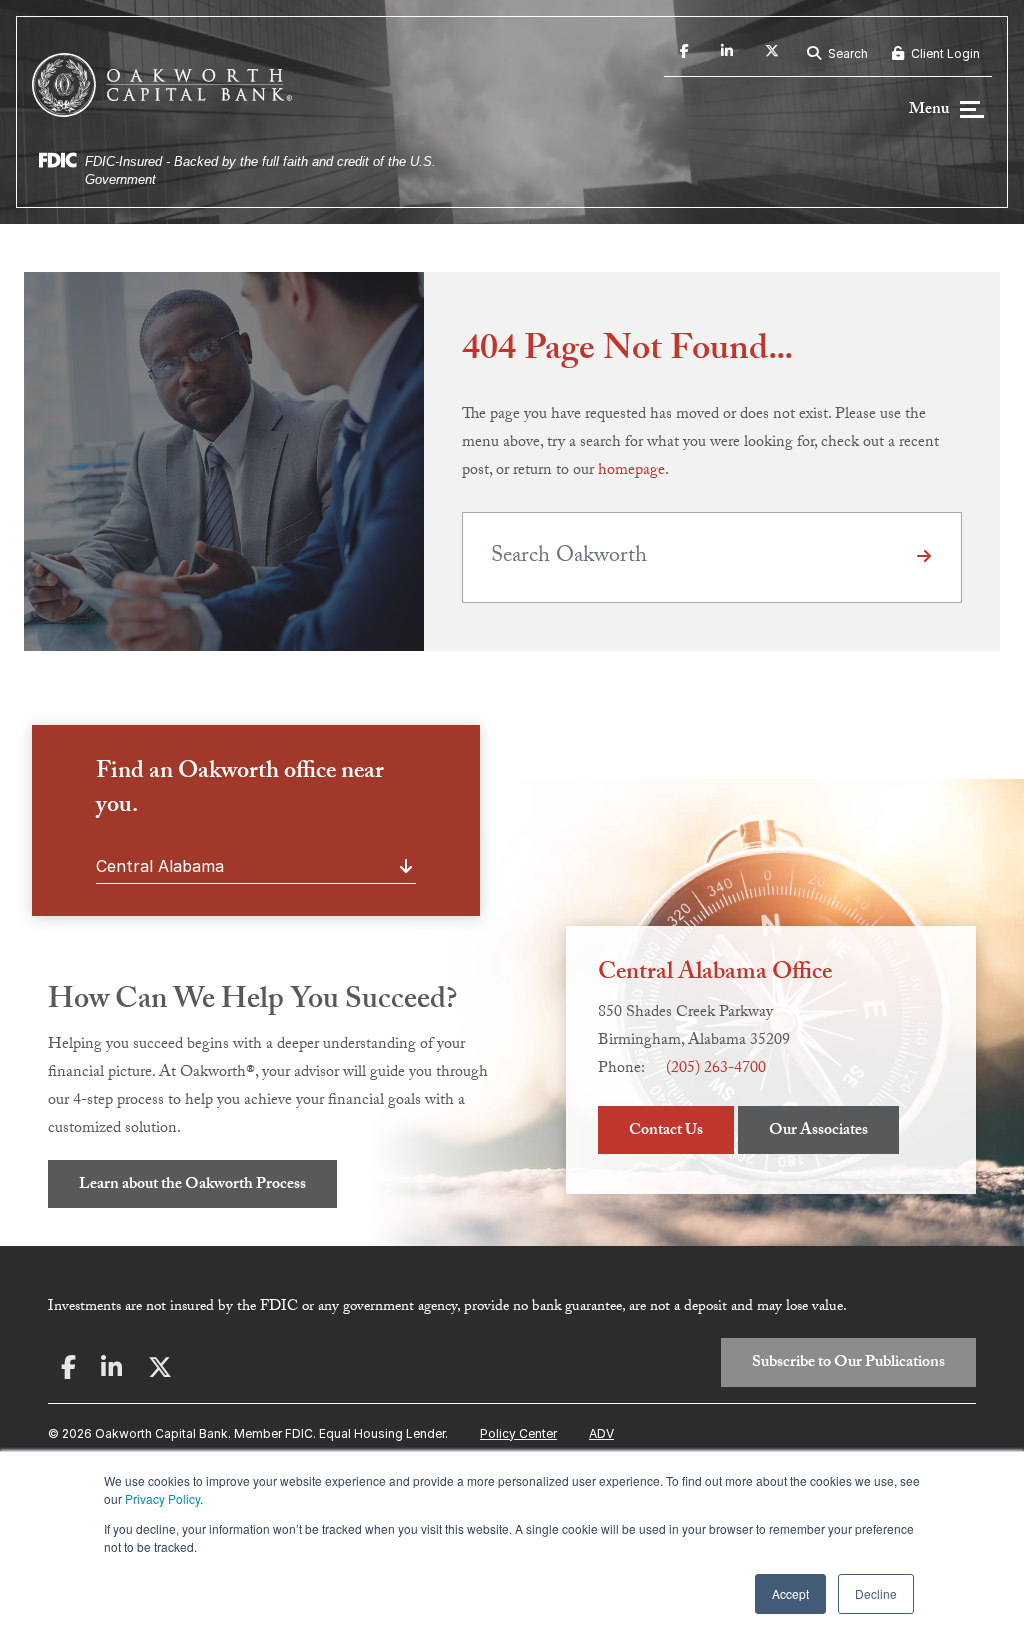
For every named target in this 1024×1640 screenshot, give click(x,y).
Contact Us (666, 1131)
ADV (601, 1433)
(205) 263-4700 (716, 1069)
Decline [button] (876, 1593)
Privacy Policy (162, 1498)
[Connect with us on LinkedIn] (727, 54)
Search (846, 53)
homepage (631, 471)
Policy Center (518, 1433)
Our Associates (818, 1131)
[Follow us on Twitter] (772, 54)
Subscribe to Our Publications (848, 1363)
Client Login (944, 53)
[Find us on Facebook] (684, 54)
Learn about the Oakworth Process (192, 1185)
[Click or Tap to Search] (924, 557)
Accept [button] (790, 1593)
